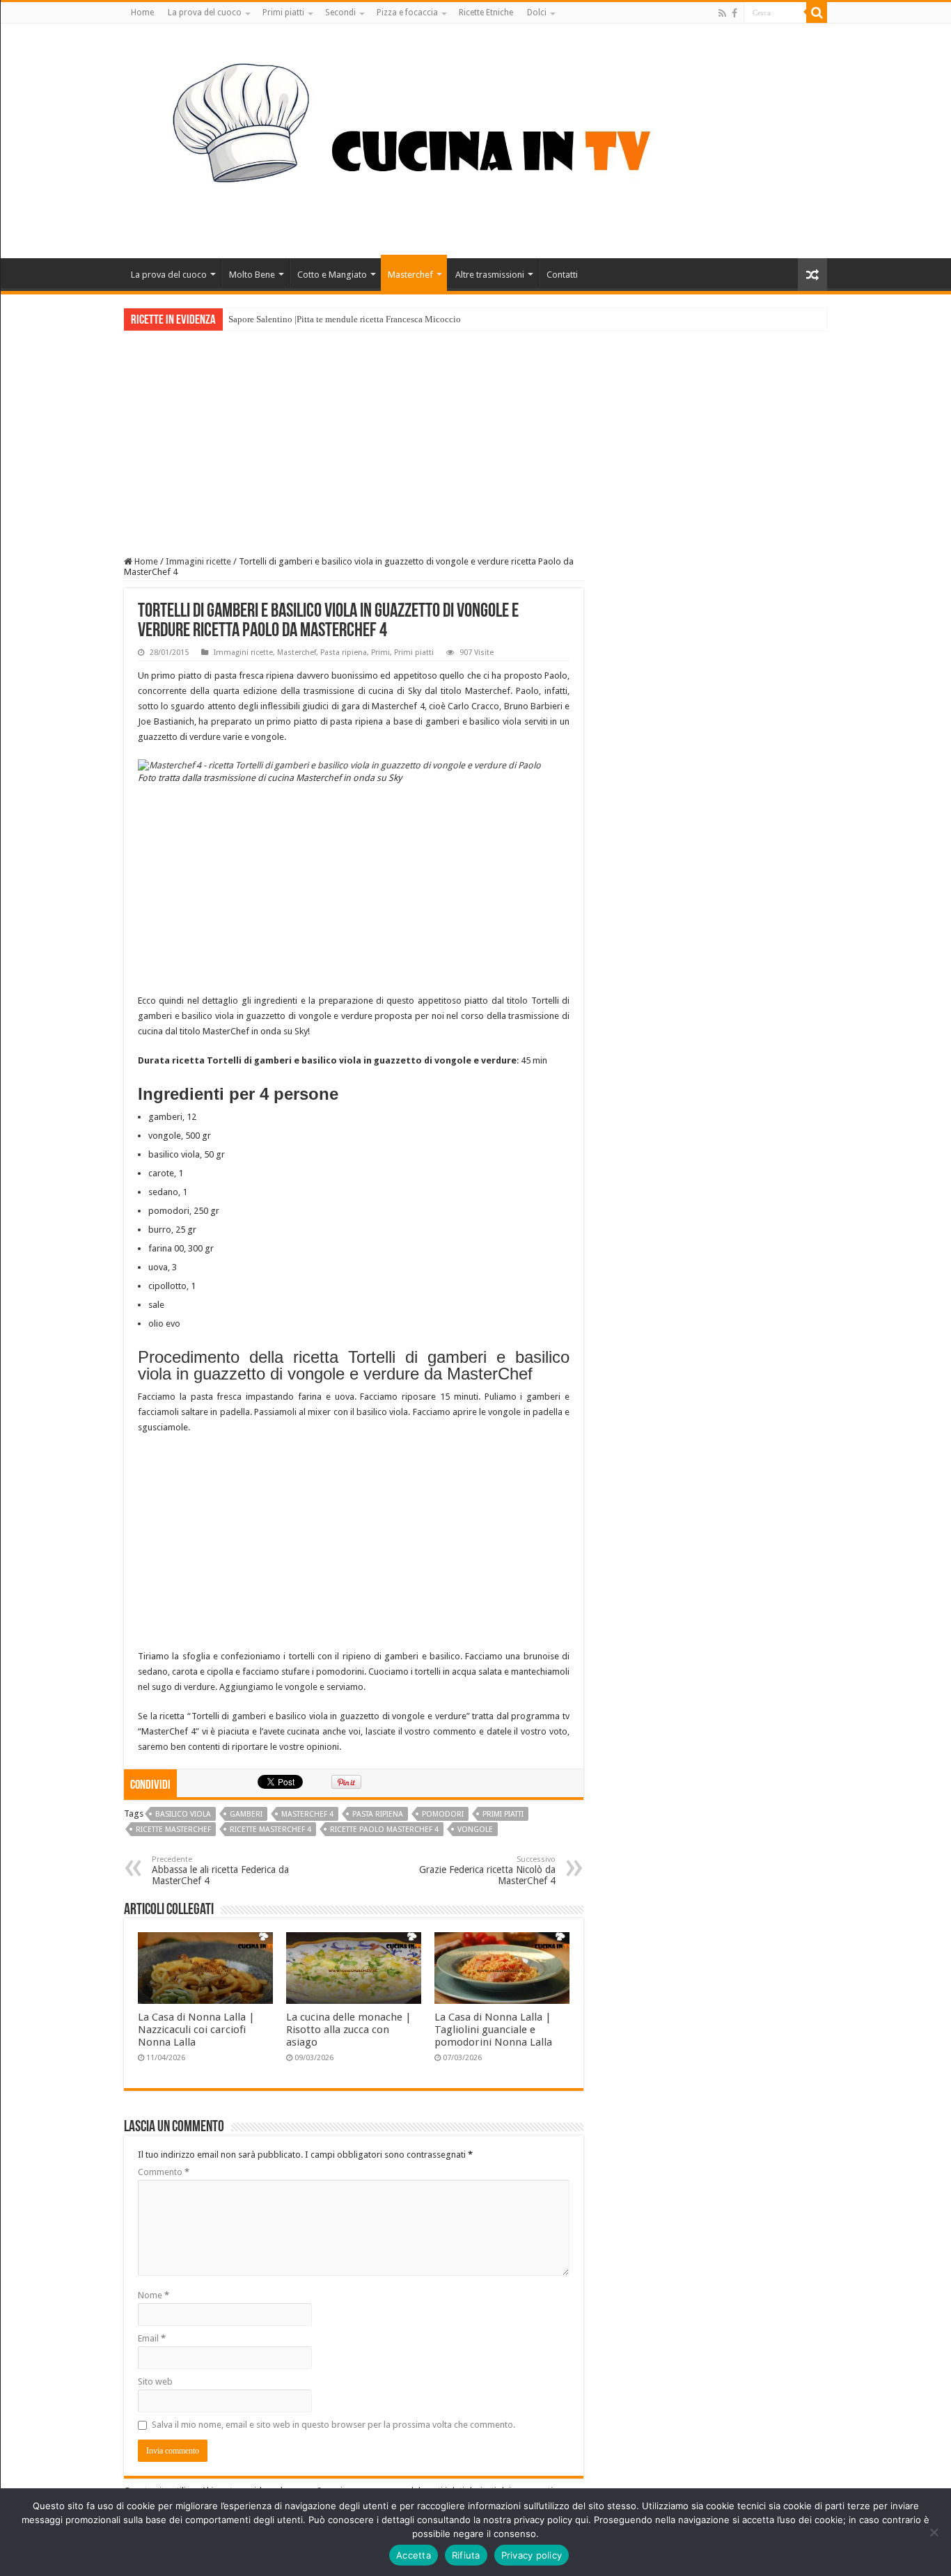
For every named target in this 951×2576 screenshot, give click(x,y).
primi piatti (503, 1814)
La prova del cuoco (205, 13)
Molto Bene (252, 275)
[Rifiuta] (934, 2532)
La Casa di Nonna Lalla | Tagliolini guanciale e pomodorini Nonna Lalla (493, 2030)
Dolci (537, 13)
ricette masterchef (173, 1830)
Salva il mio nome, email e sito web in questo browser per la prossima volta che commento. (333, 2425)
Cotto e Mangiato (332, 275)
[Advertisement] (475, 435)
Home (142, 13)
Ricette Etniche (486, 13)
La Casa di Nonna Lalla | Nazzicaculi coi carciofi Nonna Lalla (196, 2030)
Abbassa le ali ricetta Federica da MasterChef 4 (220, 1871)
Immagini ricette (198, 561)
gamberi (246, 1814)
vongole (475, 1830)
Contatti (562, 275)
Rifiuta (466, 2555)
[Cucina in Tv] (475, 139)
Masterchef (410, 275)
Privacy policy (532, 2555)
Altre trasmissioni (490, 275)
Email (152, 2338)
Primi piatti (283, 13)
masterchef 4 (307, 1814)
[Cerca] (817, 13)
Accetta (414, 2555)
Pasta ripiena (344, 653)
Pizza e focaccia (407, 13)
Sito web (155, 2381)
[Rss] (722, 13)
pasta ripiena (378, 1814)
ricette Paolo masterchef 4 (384, 1830)
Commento (164, 2172)
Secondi (340, 13)
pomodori (443, 1814)
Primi (380, 653)
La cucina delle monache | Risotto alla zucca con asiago (349, 2030)
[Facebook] (734, 13)
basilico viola (183, 1814)
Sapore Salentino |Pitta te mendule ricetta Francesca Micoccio (345, 319)
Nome (154, 2295)
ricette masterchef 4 (270, 1830)
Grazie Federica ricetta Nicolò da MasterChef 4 (487, 1871)
